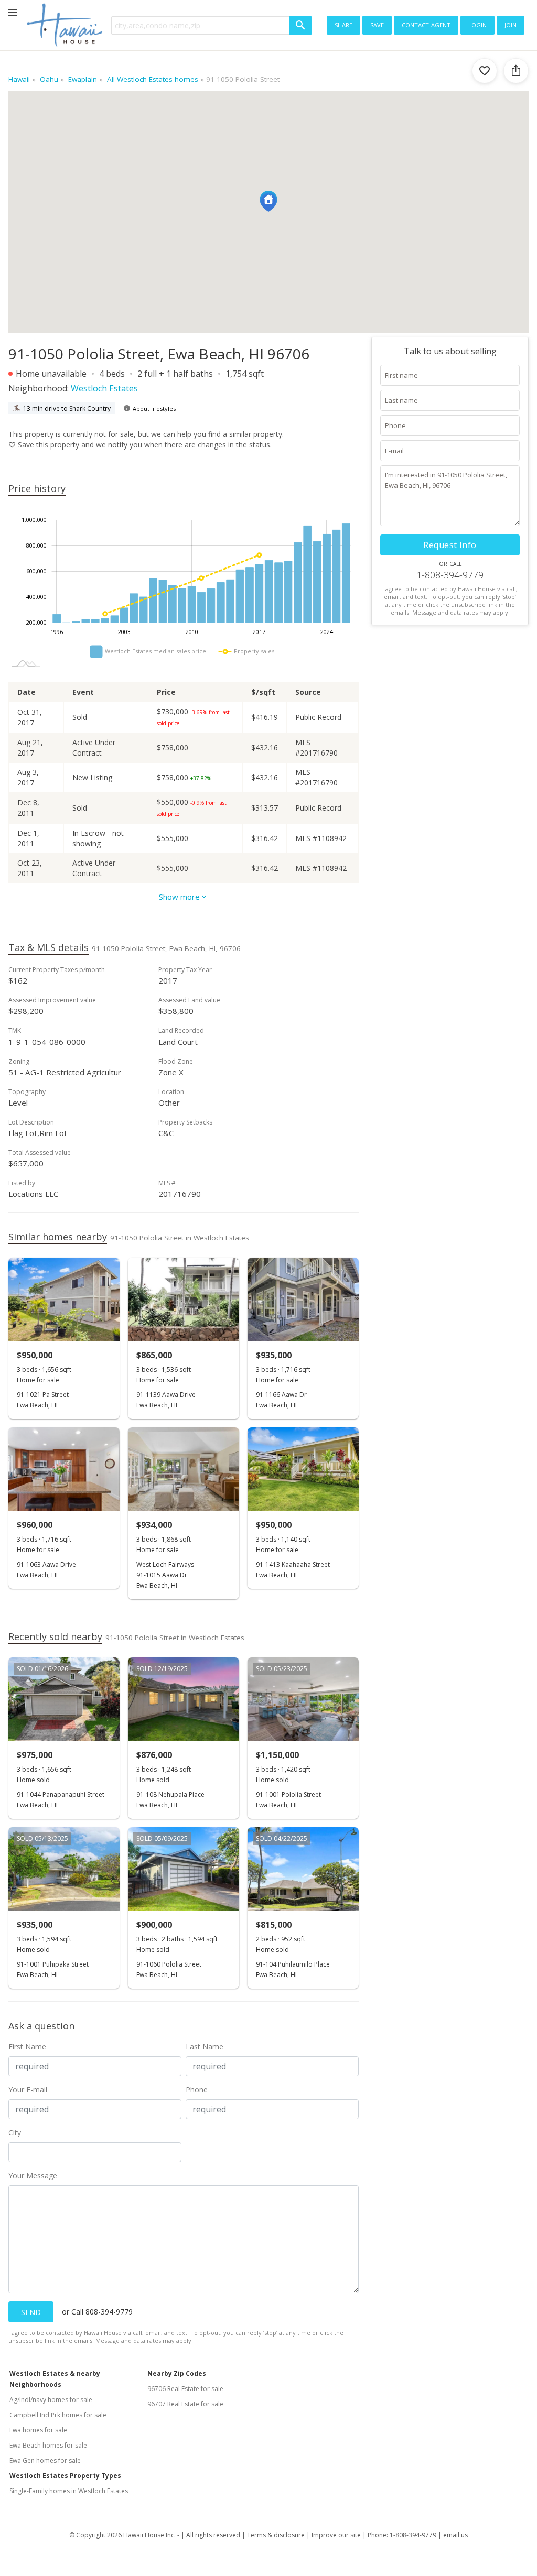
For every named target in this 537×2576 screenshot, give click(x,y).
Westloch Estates (104, 388)
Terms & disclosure (276, 2535)
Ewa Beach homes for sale (48, 2445)
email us (455, 2535)
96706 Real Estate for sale (185, 2389)
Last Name (205, 2046)
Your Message (33, 2175)
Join (511, 24)
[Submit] (300, 25)
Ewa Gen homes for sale (45, 2460)
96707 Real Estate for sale (185, 2404)
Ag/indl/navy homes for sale (51, 2400)
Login (477, 24)
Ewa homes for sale (38, 2430)
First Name (27, 2046)
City (15, 2132)
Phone (197, 2089)
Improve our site (336, 2535)
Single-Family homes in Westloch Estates (69, 2491)
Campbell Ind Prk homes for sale (58, 2415)
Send (31, 2312)
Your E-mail (28, 2089)
